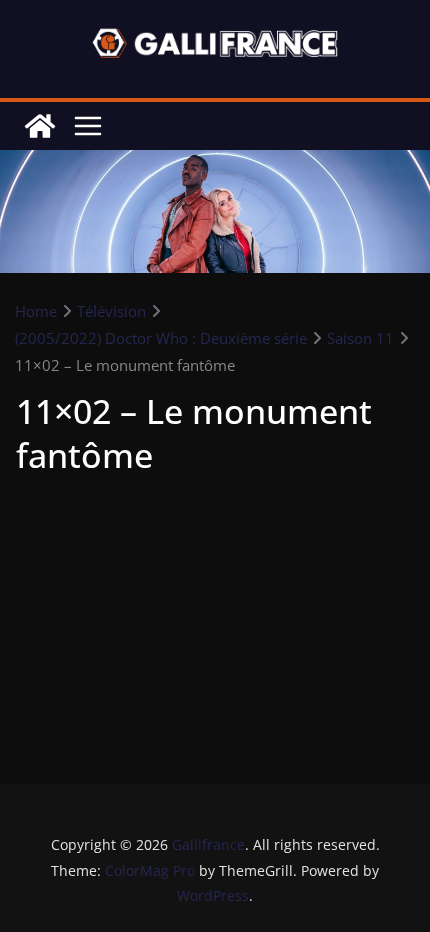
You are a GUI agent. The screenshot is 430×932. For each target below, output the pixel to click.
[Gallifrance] (40, 126)
